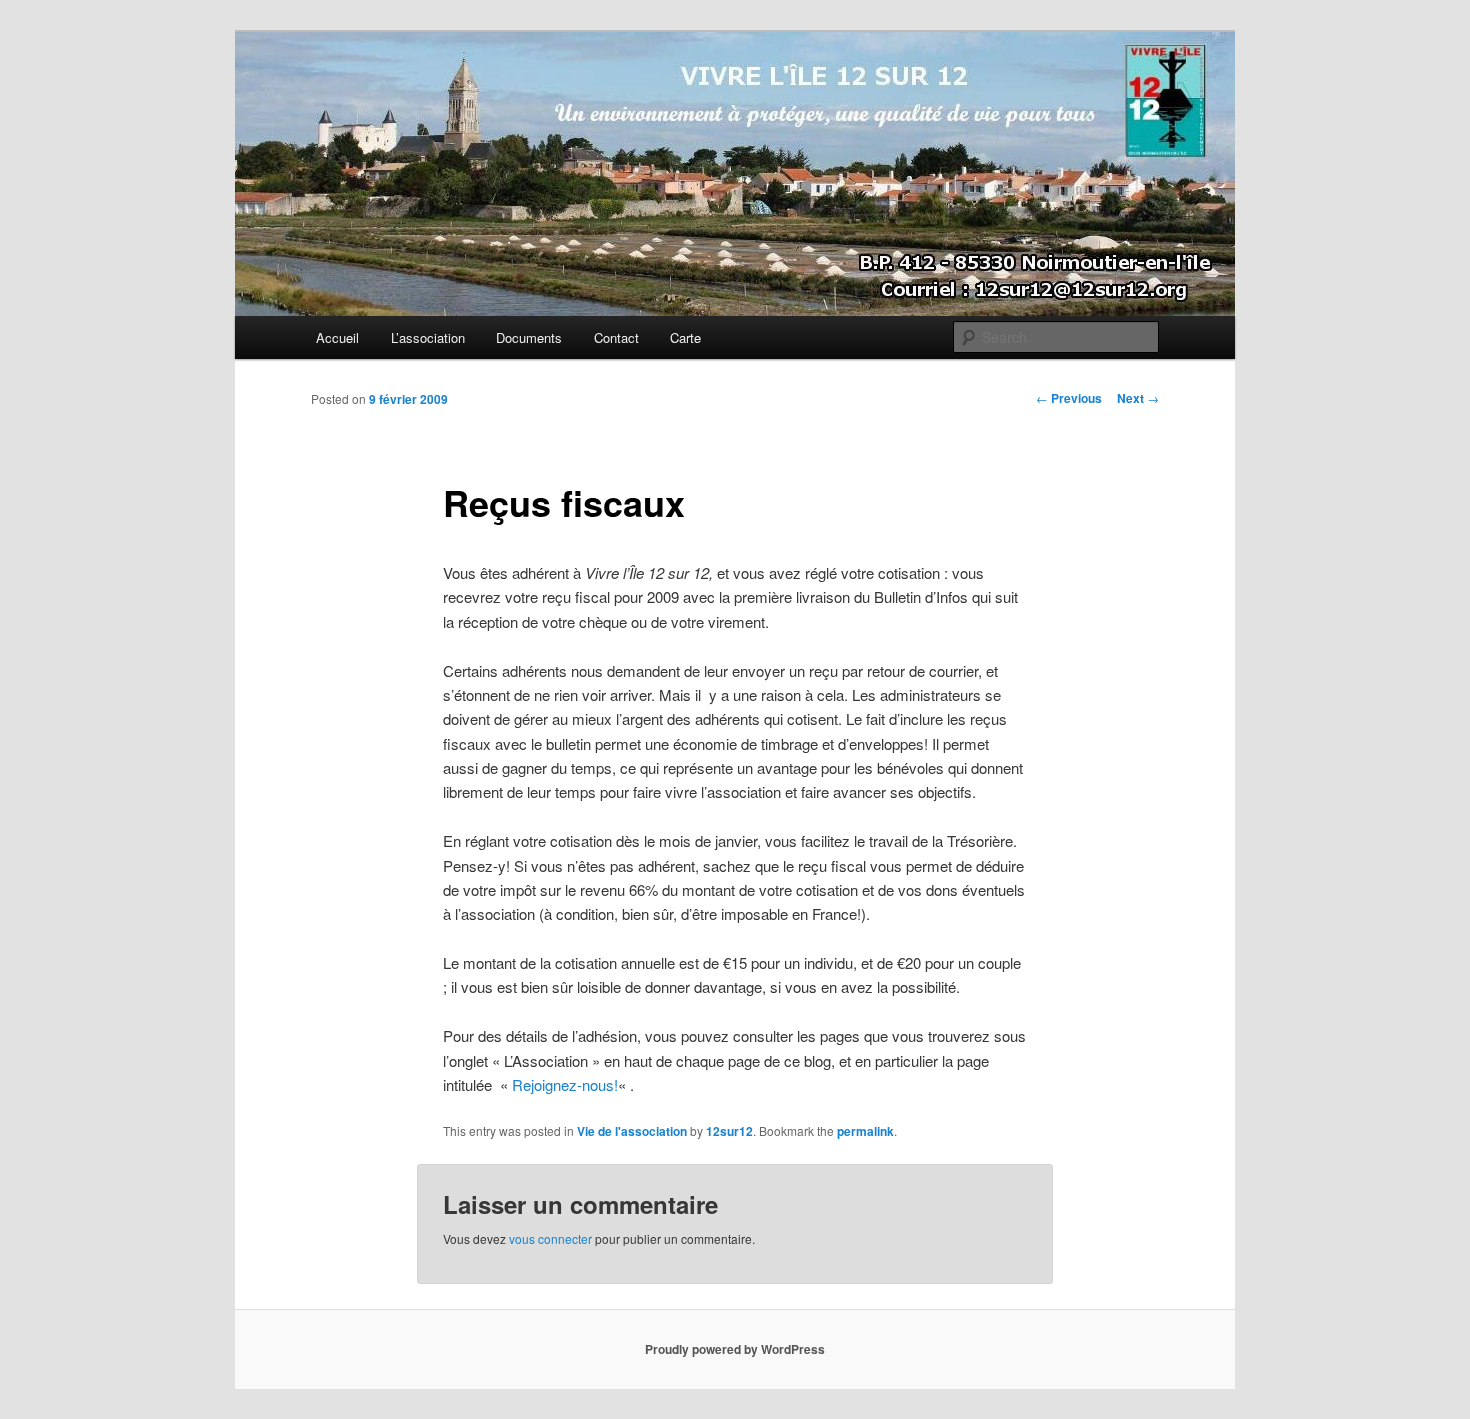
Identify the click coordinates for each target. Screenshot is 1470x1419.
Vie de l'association (632, 1131)
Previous (1069, 398)
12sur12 (729, 1131)
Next (1138, 398)
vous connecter (550, 1238)
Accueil (337, 337)
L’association (428, 337)
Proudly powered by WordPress (735, 1349)
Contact (616, 337)
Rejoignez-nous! (565, 1084)
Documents (529, 337)
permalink (865, 1131)
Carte (685, 337)
